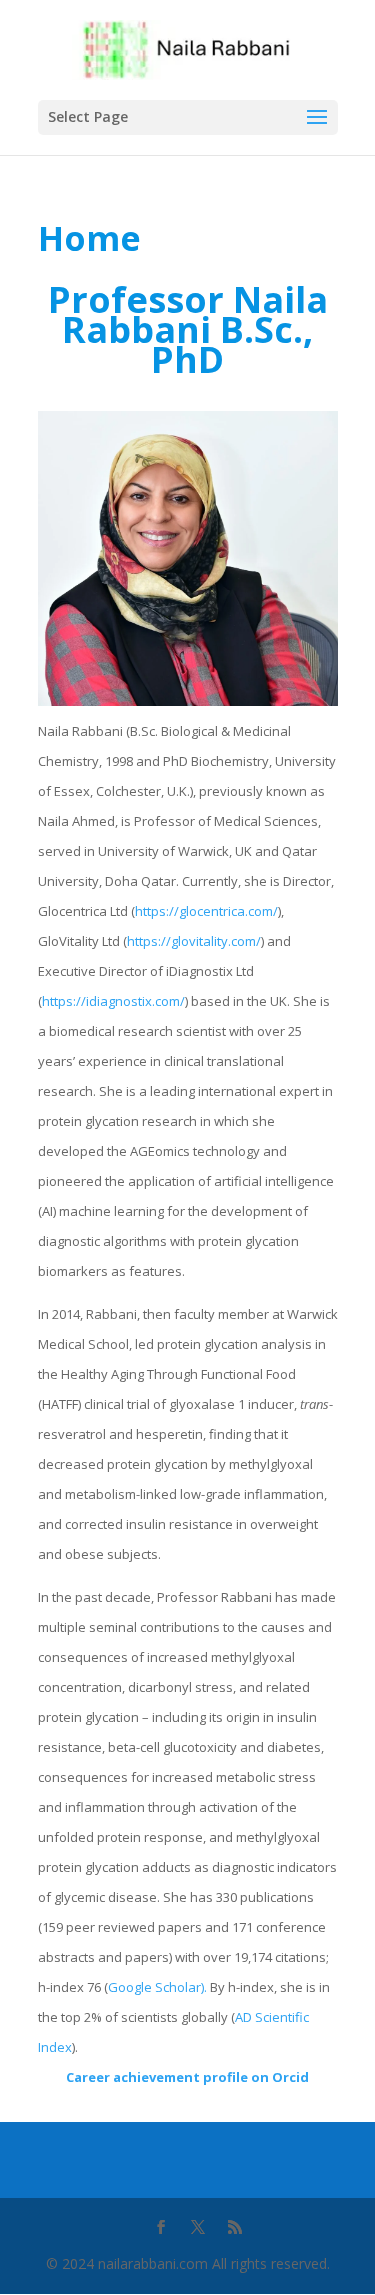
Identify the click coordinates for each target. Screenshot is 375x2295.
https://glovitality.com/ (194, 941)
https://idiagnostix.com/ (113, 1001)
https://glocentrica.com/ (206, 911)
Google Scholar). (157, 1987)
